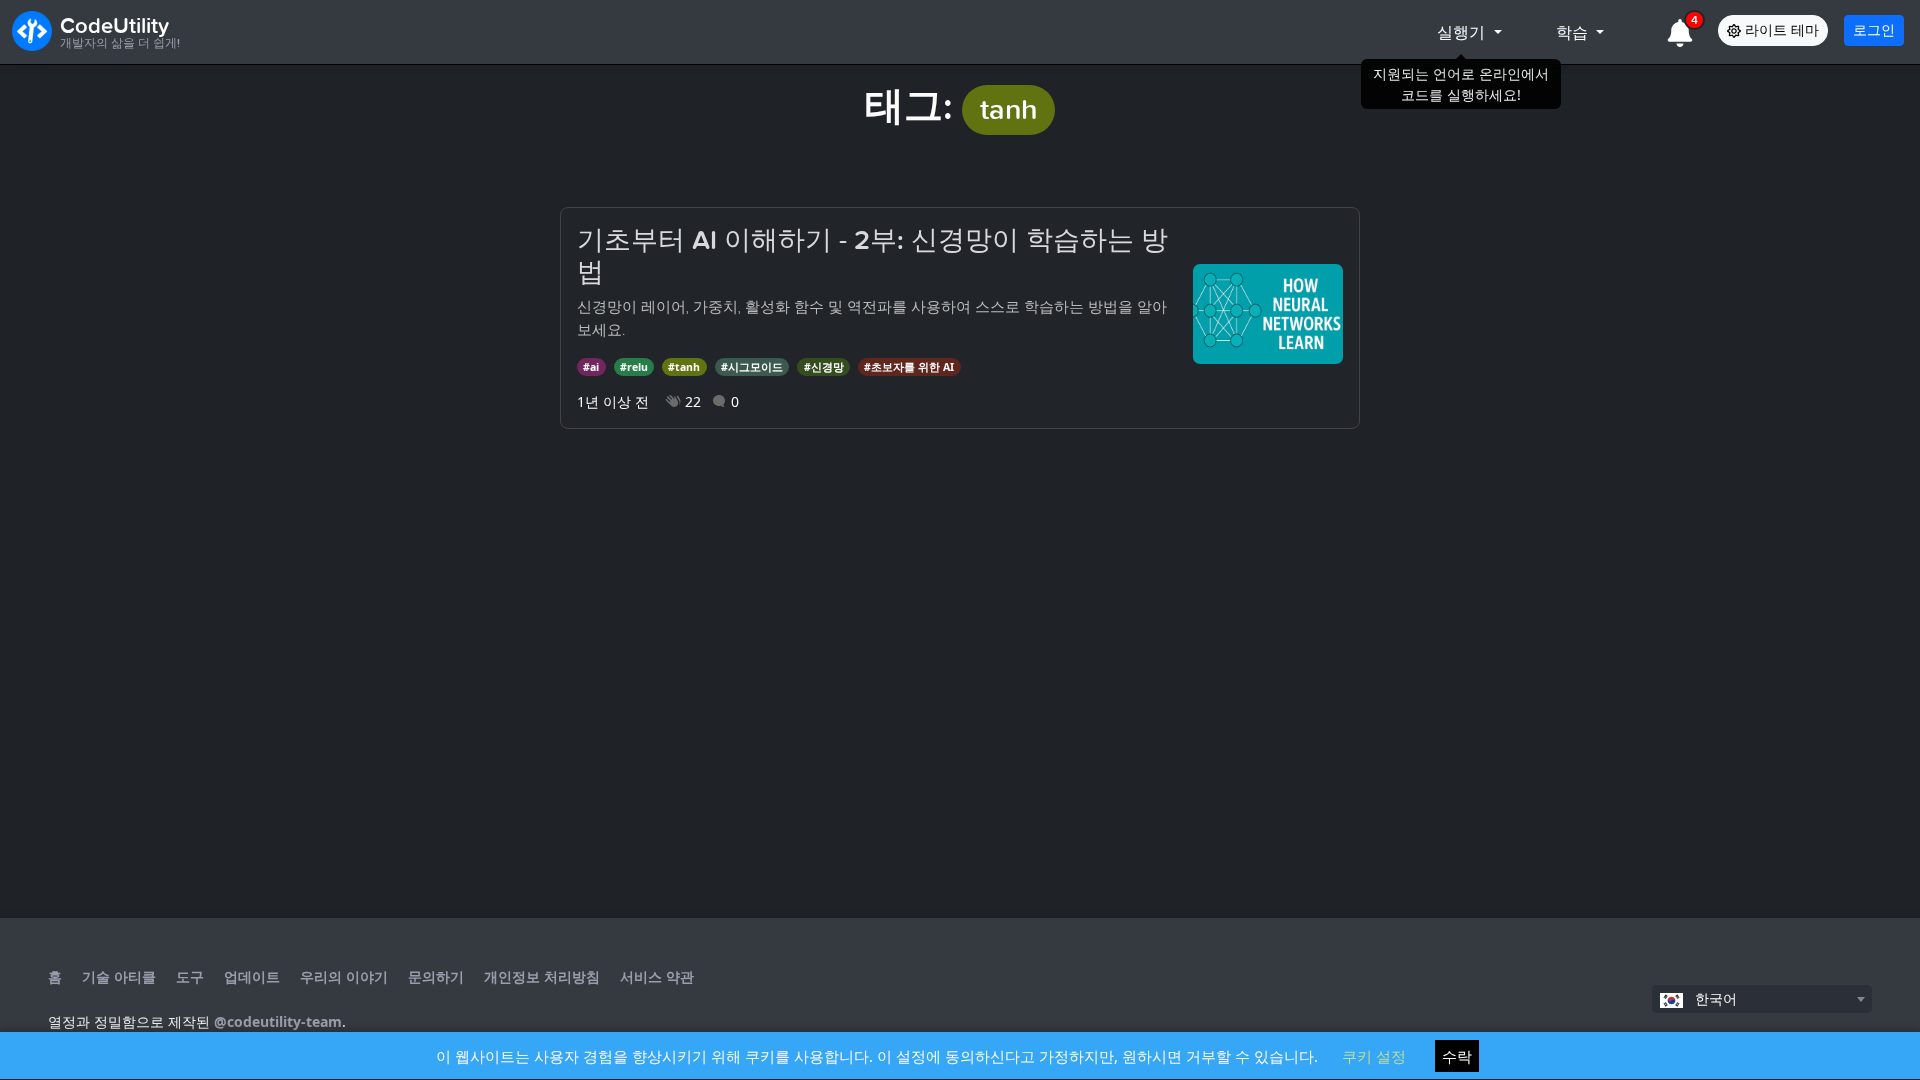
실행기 (1463, 32)
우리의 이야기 (344, 976)
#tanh (684, 367)
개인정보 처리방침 (542, 976)
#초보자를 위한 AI (909, 367)
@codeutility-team (278, 1021)
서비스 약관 (657, 976)
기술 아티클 (119, 976)
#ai (591, 367)
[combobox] (1762, 999)
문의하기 (436, 976)
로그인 (1874, 30)
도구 (190, 976)
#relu (634, 367)
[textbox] (1762, 999)
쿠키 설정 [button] (1374, 1056)
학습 (1574, 32)
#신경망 (824, 367)
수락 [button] (1457, 1056)
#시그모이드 (752, 367)
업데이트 (252, 976)
